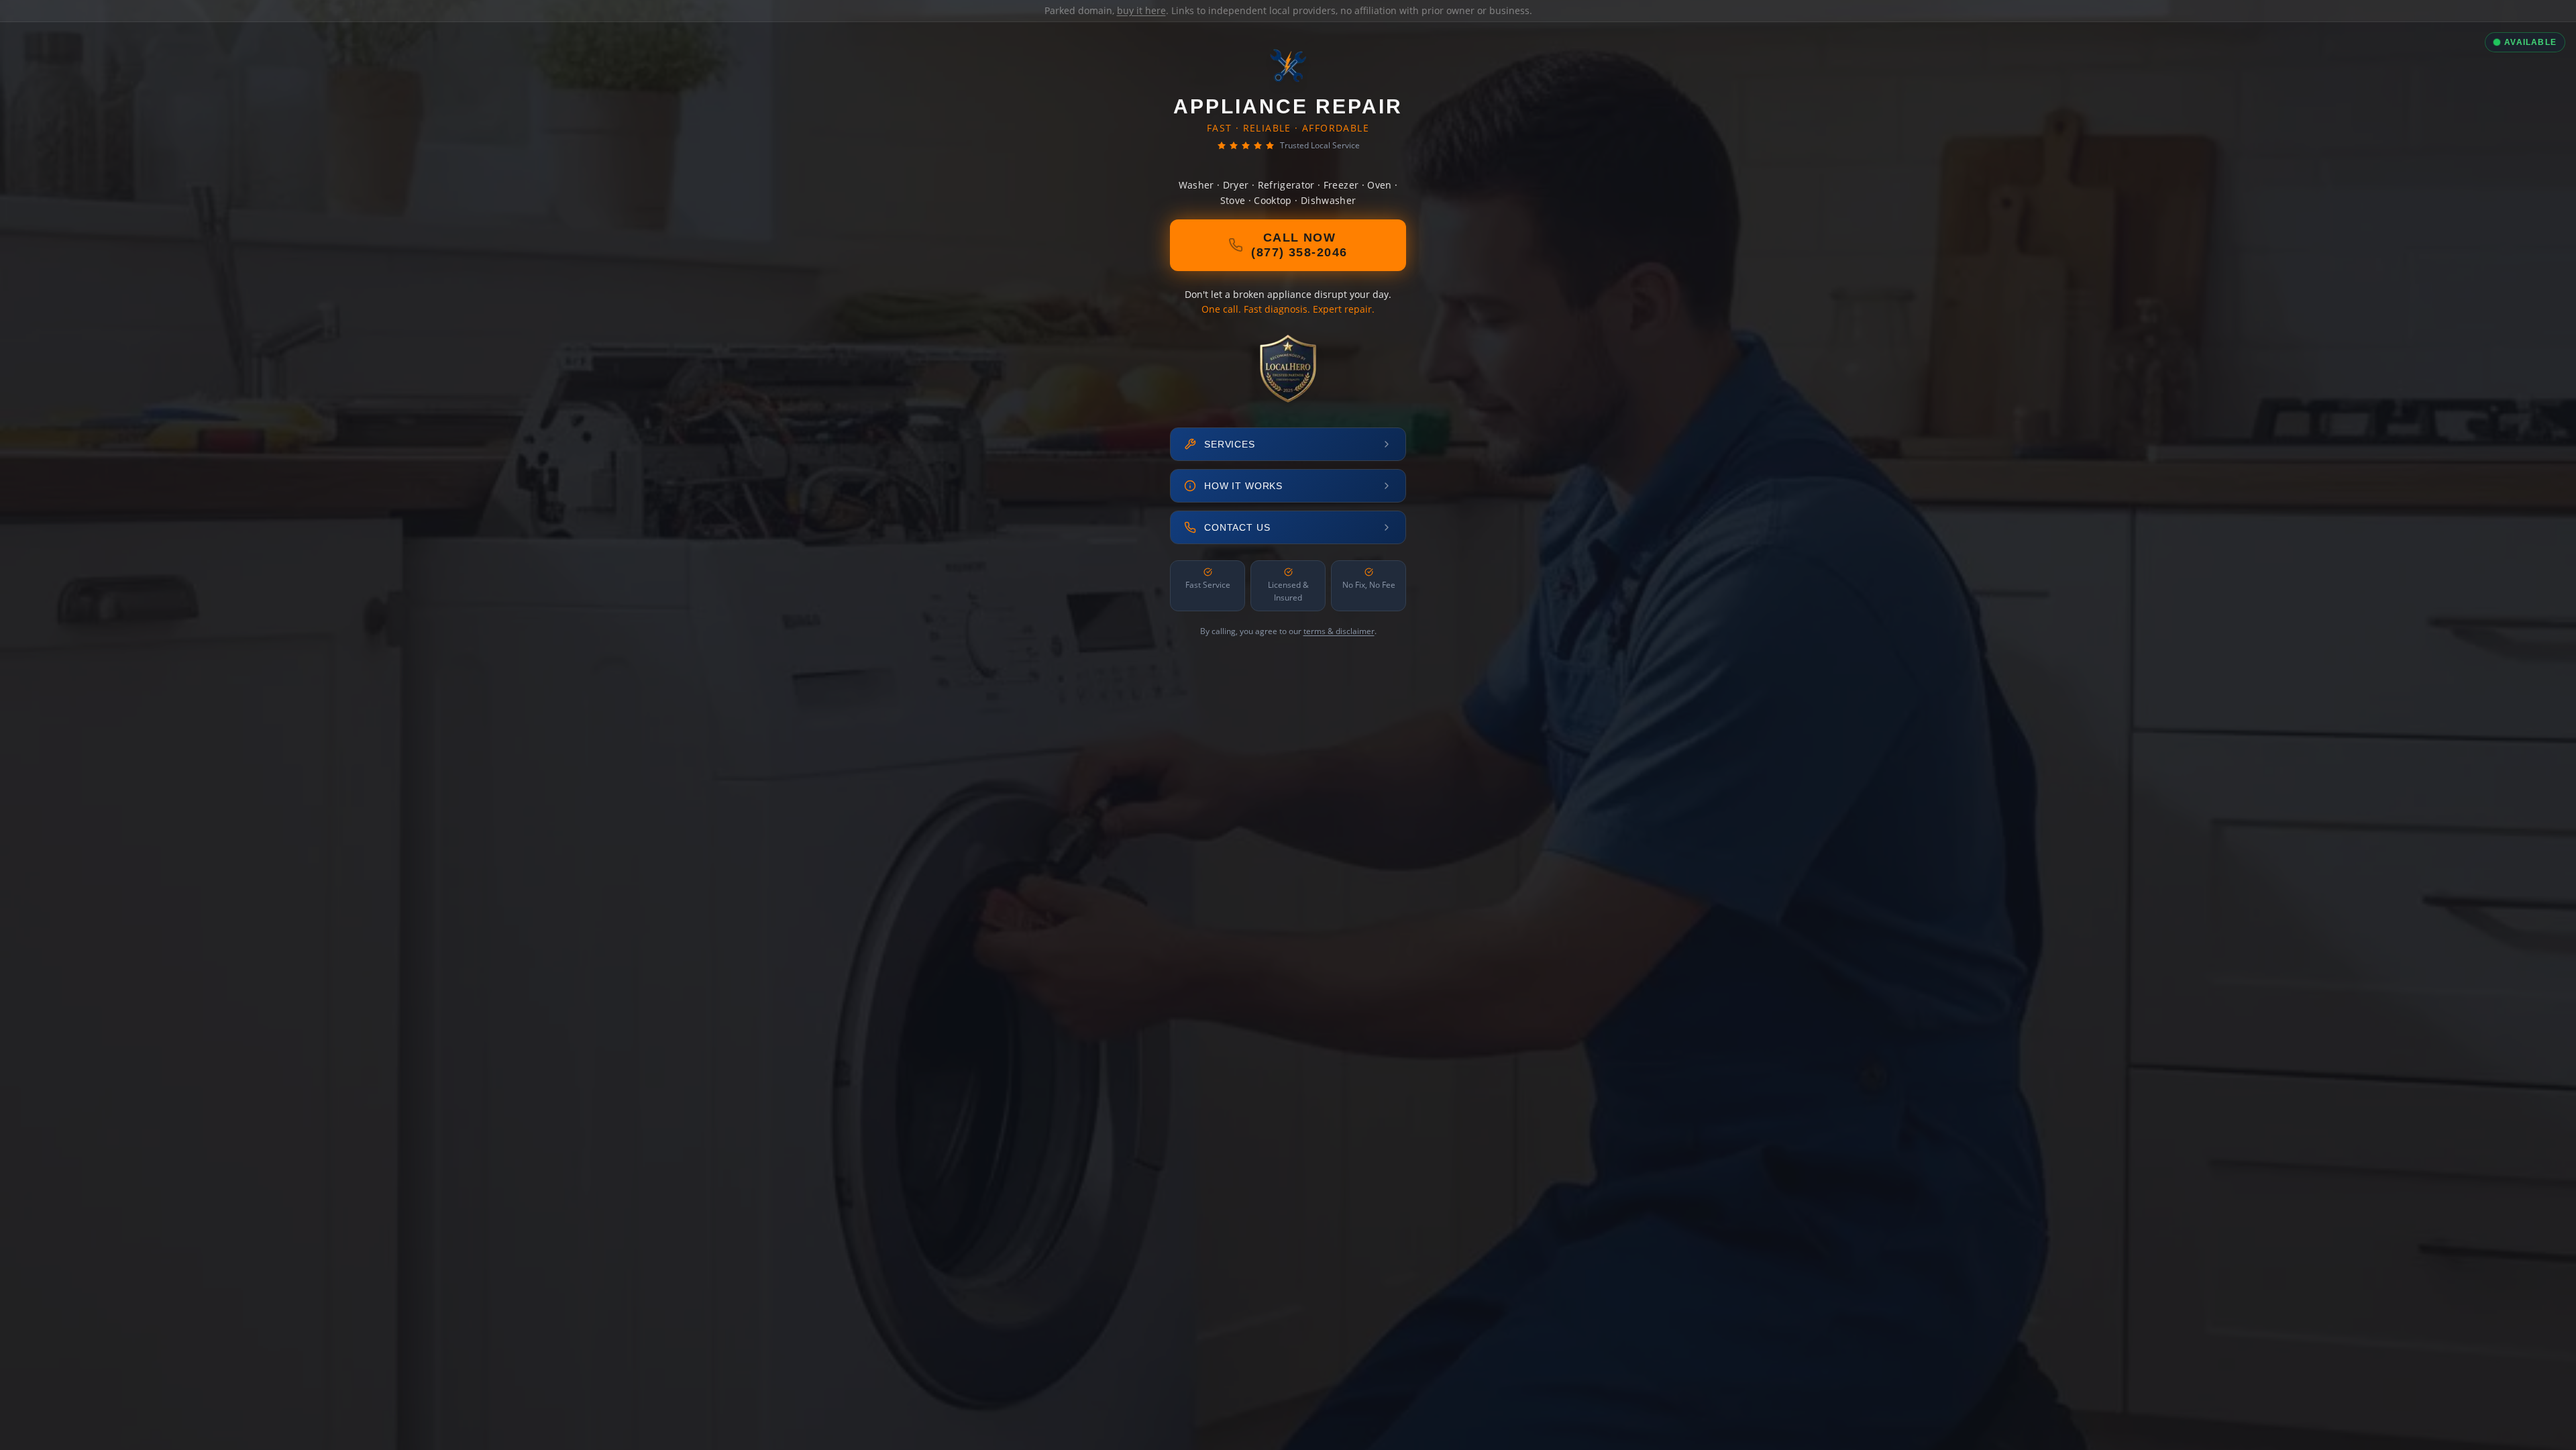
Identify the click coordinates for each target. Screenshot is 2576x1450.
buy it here (1141, 10)
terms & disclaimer (1339, 631)
